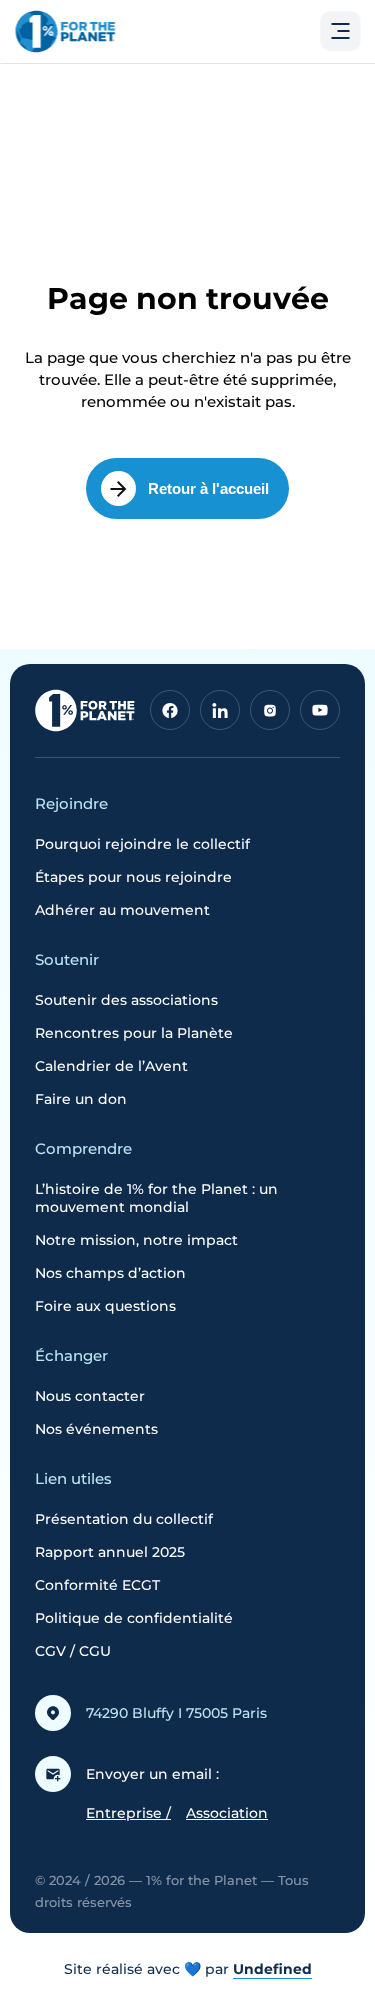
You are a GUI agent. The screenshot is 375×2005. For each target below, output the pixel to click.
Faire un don (81, 1099)
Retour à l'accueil (208, 488)
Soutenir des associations (126, 1000)
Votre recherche (86, 90)
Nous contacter (90, 1396)
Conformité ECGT (97, 1585)
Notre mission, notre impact (136, 1240)
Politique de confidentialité (134, 1618)
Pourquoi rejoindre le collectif (142, 844)
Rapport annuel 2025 (110, 1552)
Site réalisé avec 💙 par (188, 1969)
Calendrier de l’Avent (111, 1066)
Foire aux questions (105, 1306)
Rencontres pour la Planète (134, 1033)
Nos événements (96, 1429)
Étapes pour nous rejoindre (133, 877)
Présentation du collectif (124, 1519)
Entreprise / (128, 1813)
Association (227, 1813)
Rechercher (268, 144)
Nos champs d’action (110, 1273)
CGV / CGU (73, 1651)
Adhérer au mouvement (122, 910)
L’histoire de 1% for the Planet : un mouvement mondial (156, 1198)
